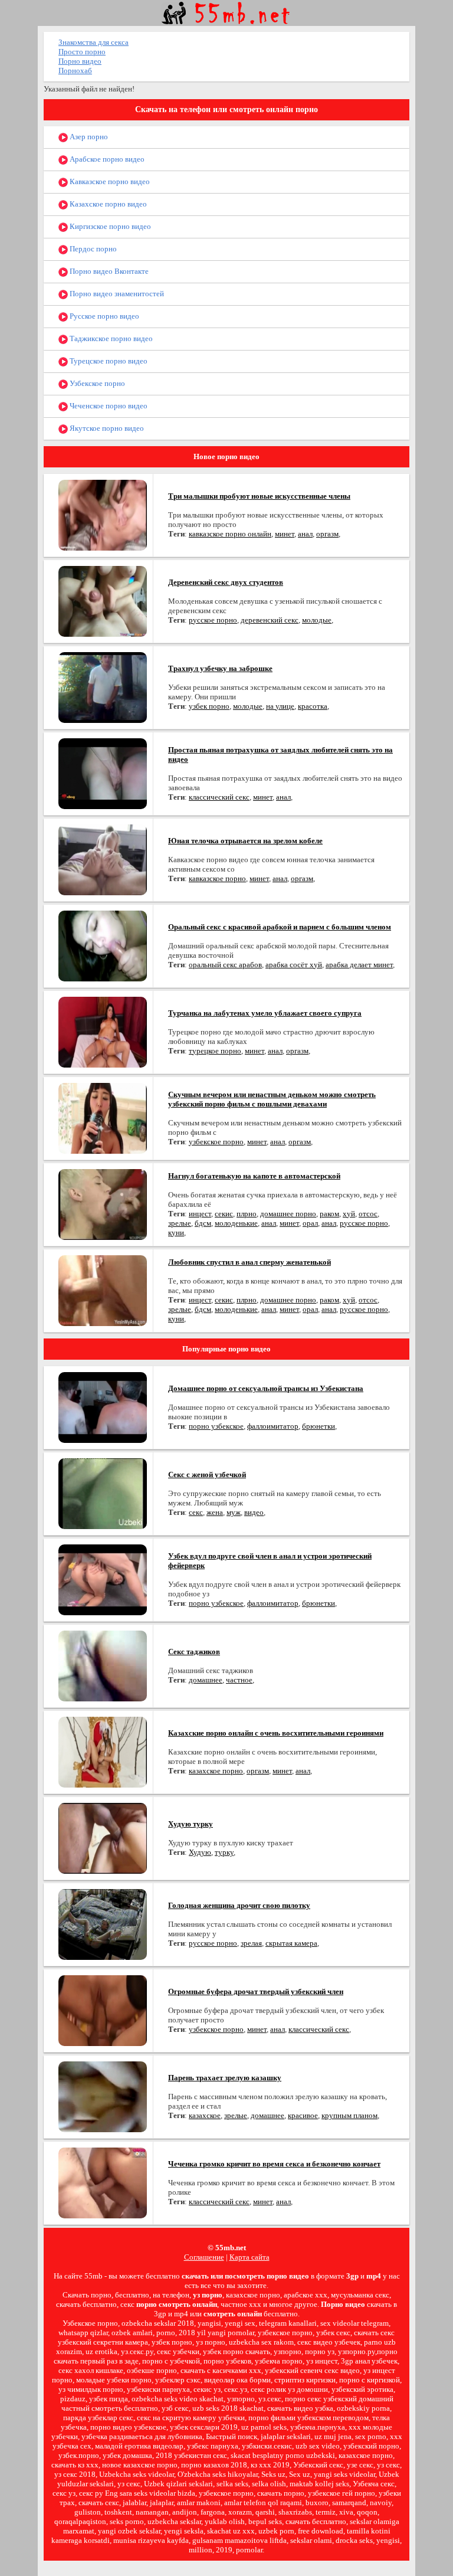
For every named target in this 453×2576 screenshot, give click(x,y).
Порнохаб (75, 71)
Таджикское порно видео (110, 338)
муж (234, 1512)
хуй (349, 1214)
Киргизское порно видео (109, 226)
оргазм (327, 534)
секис (224, 1214)
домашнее (206, 1680)
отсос (368, 1214)
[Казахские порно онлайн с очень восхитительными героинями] (103, 1751)
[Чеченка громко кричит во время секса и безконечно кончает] (103, 2182)
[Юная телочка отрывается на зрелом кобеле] (103, 859)
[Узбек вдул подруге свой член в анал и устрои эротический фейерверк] (103, 1579)
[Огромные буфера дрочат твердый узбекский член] (103, 2010)
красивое (303, 2115)
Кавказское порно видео (109, 181)
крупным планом (349, 2115)
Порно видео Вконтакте (108, 271)
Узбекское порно (96, 383)
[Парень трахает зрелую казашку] (103, 2096)
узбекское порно (216, 1142)
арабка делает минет (359, 965)
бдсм (203, 1223)
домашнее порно (288, 1214)
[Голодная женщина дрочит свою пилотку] (103, 1924)
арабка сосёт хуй (294, 965)
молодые (317, 620)
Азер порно (88, 137)
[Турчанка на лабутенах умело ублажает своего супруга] (103, 1031)
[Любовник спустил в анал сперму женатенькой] (103, 1290)
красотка (313, 706)
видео (254, 1512)
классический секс (219, 797)
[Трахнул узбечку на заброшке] (103, 687)
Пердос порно (92, 249)
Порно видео (80, 61)
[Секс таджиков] (103, 1665)
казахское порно (216, 1771)
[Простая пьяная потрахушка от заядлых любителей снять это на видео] (103, 773)
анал (305, 534)
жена (215, 1512)
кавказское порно (217, 878)
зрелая (251, 1943)
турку (224, 1852)
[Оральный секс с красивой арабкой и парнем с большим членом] (103, 945)
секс (196, 1512)
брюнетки (319, 1426)
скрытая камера (291, 1943)
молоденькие (236, 1223)
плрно (247, 1214)
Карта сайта (250, 2257)
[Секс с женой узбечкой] (103, 1493)
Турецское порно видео (108, 361)
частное (239, 1680)
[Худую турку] (103, 1837)
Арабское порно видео (106, 159)
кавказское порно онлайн (230, 534)
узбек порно (209, 706)
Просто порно (82, 52)
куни (176, 1233)
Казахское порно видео (107, 204)
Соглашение (204, 2257)
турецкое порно (215, 1051)
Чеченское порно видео (108, 406)
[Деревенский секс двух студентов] (103, 600)
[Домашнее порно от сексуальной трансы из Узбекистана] (103, 1407)
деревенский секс (270, 620)
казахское (205, 2115)
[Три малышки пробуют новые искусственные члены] (103, 514)
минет (285, 534)
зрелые (180, 1223)
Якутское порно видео (106, 428)
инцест (200, 1214)
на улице (280, 706)
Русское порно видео (104, 316)
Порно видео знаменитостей (116, 294)
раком (329, 1214)
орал (310, 1223)
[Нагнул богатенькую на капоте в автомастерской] (103, 1204)
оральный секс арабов (225, 965)
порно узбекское (216, 1426)
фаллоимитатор (273, 1426)
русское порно (213, 620)
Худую (200, 1852)
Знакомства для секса (93, 42)
